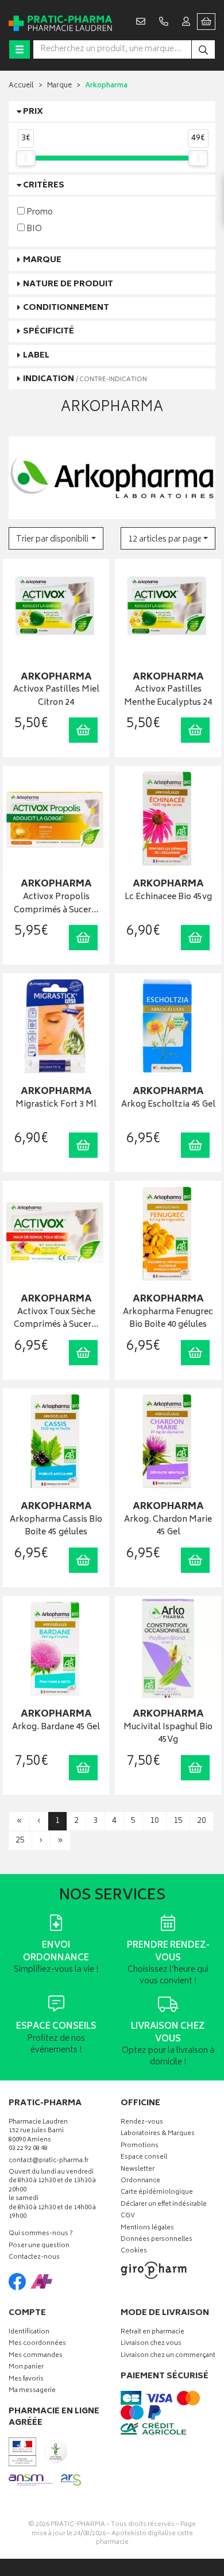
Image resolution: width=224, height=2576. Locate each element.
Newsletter (138, 2170)
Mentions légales (147, 2228)
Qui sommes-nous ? (41, 2234)
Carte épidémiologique (157, 2193)
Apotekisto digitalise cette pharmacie (144, 2538)
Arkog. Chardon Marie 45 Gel (168, 1527)
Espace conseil (144, 2158)
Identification (29, 2333)
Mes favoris (26, 2380)
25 (20, 1840)
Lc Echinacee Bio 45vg (168, 898)
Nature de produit (68, 284)
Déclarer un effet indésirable (164, 2205)
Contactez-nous (34, 2258)
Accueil (21, 86)
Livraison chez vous (151, 2344)
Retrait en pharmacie (152, 2333)
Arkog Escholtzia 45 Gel (168, 1105)
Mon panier (26, 2368)
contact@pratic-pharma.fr (49, 2162)
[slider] (26, 158)
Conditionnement (66, 308)
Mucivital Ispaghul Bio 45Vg (168, 1734)
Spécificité (49, 331)
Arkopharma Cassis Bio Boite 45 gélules (56, 1527)
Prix (33, 112)
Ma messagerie (32, 2391)
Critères (44, 185)
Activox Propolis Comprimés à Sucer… (56, 904)
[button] (56, 538)
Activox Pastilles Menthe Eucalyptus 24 (168, 696)
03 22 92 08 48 (28, 2149)
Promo (39, 212)
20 (202, 1821)
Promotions (140, 2146)
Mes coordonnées (37, 2344)
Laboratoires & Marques (158, 2134)
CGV (128, 2216)
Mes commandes (36, 2356)
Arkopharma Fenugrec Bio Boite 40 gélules (168, 1319)
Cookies (134, 2251)
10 (155, 1821)
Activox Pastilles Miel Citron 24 (56, 696)
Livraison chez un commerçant (168, 2356)
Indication (85, 379)
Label (36, 356)
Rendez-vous (142, 2123)
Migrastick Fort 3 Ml (56, 1105)
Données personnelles (157, 2240)
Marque (59, 86)
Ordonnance (140, 2181)
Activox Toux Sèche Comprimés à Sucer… (56, 1319)
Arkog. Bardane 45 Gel (56, 1728)
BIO (33, 229)
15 (178, 1821)
